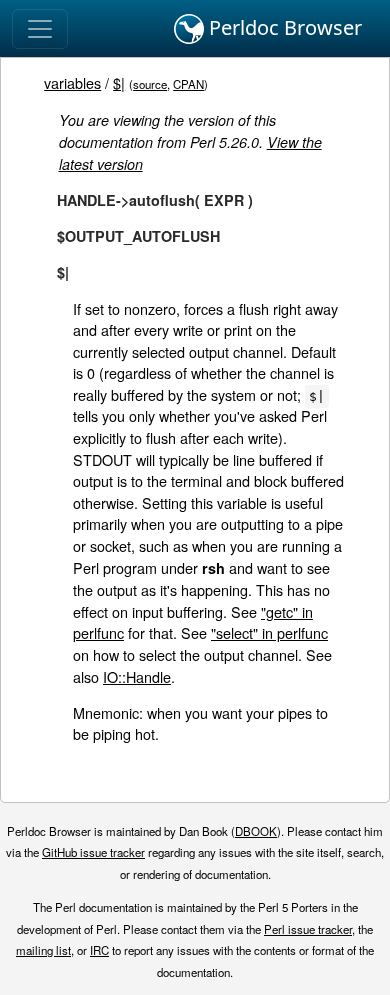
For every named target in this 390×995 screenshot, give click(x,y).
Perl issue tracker (308, 929)
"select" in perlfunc (269, 632)
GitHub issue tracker (93, 852)
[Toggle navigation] (40, 29)
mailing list (43, 950)
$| (119, 82)
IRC (99, 950)
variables (72, 82)
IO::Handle (137, 676)
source (150, 84)
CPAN (188, 84)
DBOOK (256, 831)
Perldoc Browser (283, 27)
